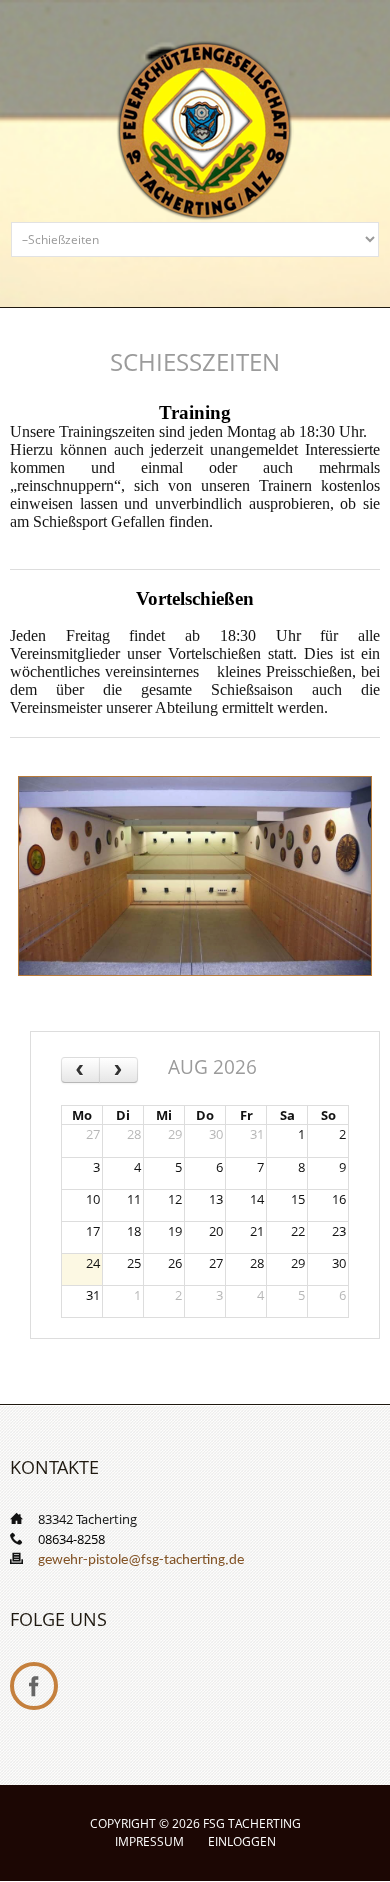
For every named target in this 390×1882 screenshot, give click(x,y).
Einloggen (242, 1841)
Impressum (149, 1841)
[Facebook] (34, 1686)
